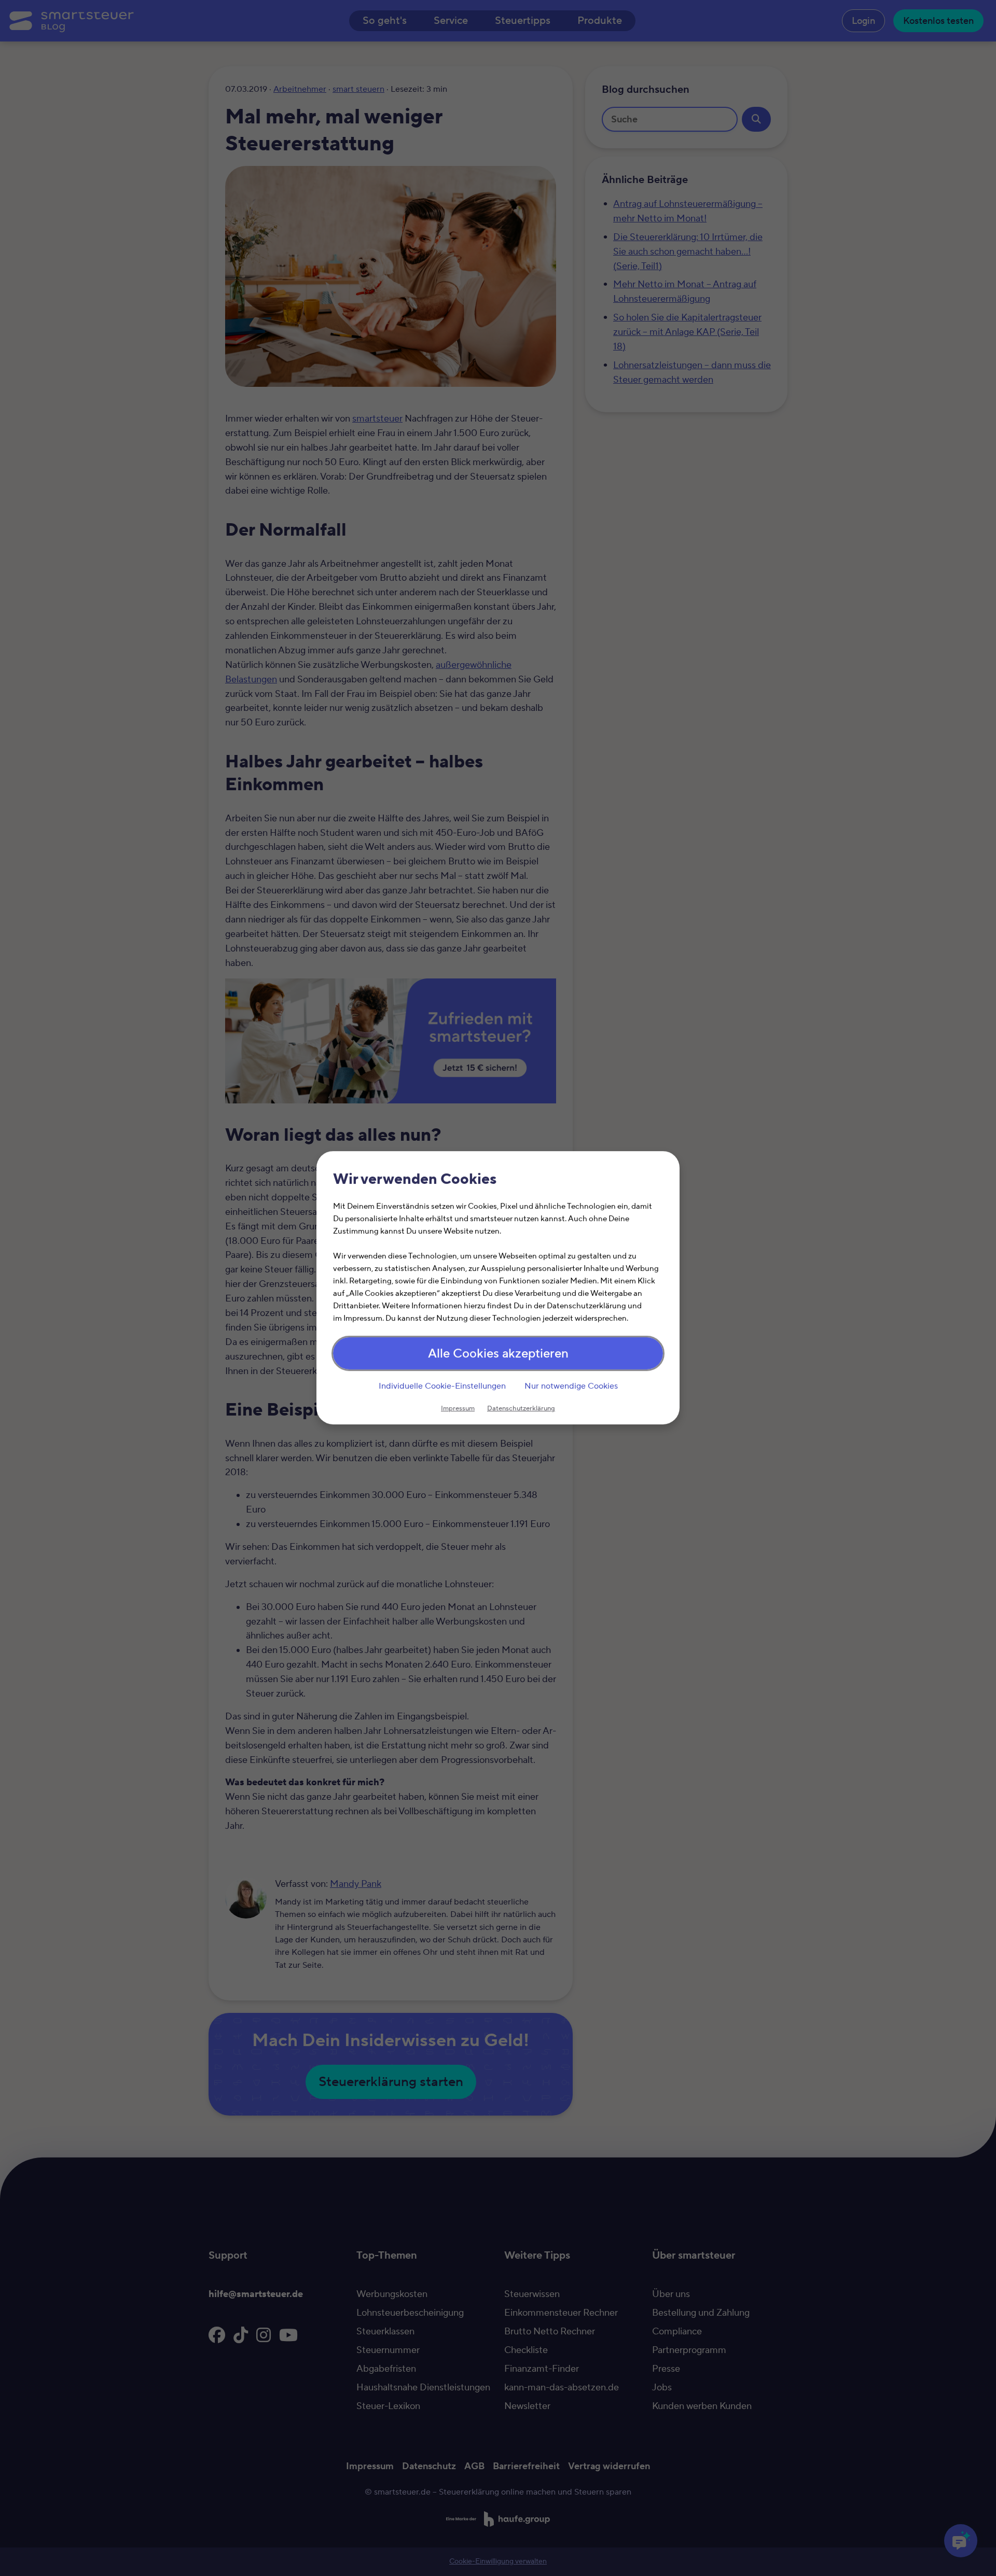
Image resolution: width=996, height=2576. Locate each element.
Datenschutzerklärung (521, 1409)
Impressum (458, 1409)
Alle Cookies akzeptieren (498, 1354)
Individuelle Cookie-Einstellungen (442, 1386)
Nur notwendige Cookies (571, 1386)
